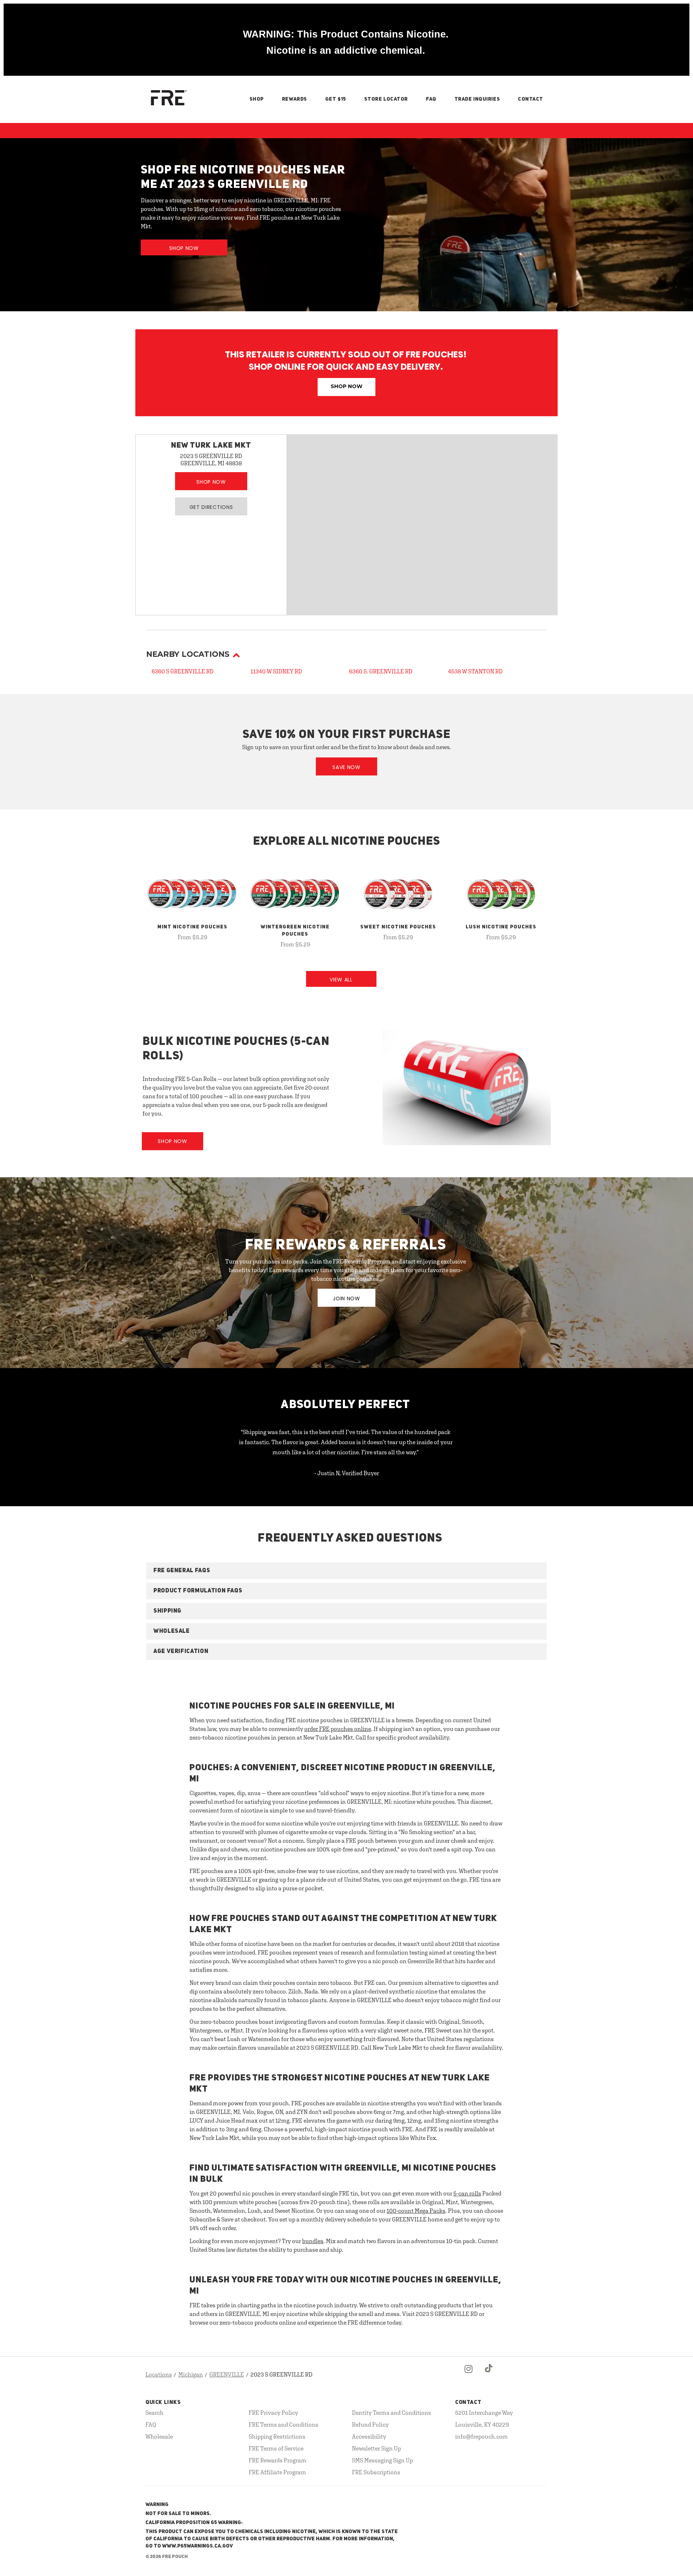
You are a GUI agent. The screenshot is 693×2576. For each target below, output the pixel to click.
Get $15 (336, 99)
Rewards (295, 99)
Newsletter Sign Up (376, 2448)
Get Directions (211, 507)
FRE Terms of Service (276, 2448)
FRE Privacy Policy (273, 2413)
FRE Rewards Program (278, 2460)
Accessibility (369, 2436)
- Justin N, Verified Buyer (347, 1473)
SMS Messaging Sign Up (382, 2460)
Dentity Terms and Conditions (391, 2413)
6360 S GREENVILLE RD (183, 671)
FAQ (431, 99)
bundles (313, 2241)
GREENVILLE (227, 2374)
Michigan (191, 2374)
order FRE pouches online (338, 1729)
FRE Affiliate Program (277, 2472)
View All (341, 980)
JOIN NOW (346, 1298)
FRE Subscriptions (376, 2472)
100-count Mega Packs (416, 2211)
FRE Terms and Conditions (284, 2425)
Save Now (346, 767)
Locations (159, 2374)
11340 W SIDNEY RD (276, 671)
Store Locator (386, 99)
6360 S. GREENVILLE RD (381, 671)
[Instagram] (468, 2375)
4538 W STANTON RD (475, 671)
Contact (531, 99)
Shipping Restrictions (277, 2436)
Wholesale (159, 2436)
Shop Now (184, 248)
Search (154, 2413)
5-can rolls (467, 2193)
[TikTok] (489, 2375)
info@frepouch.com (481, 2436)
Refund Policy (370, 2425)
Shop (257, 99)
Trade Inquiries (477, 99)
